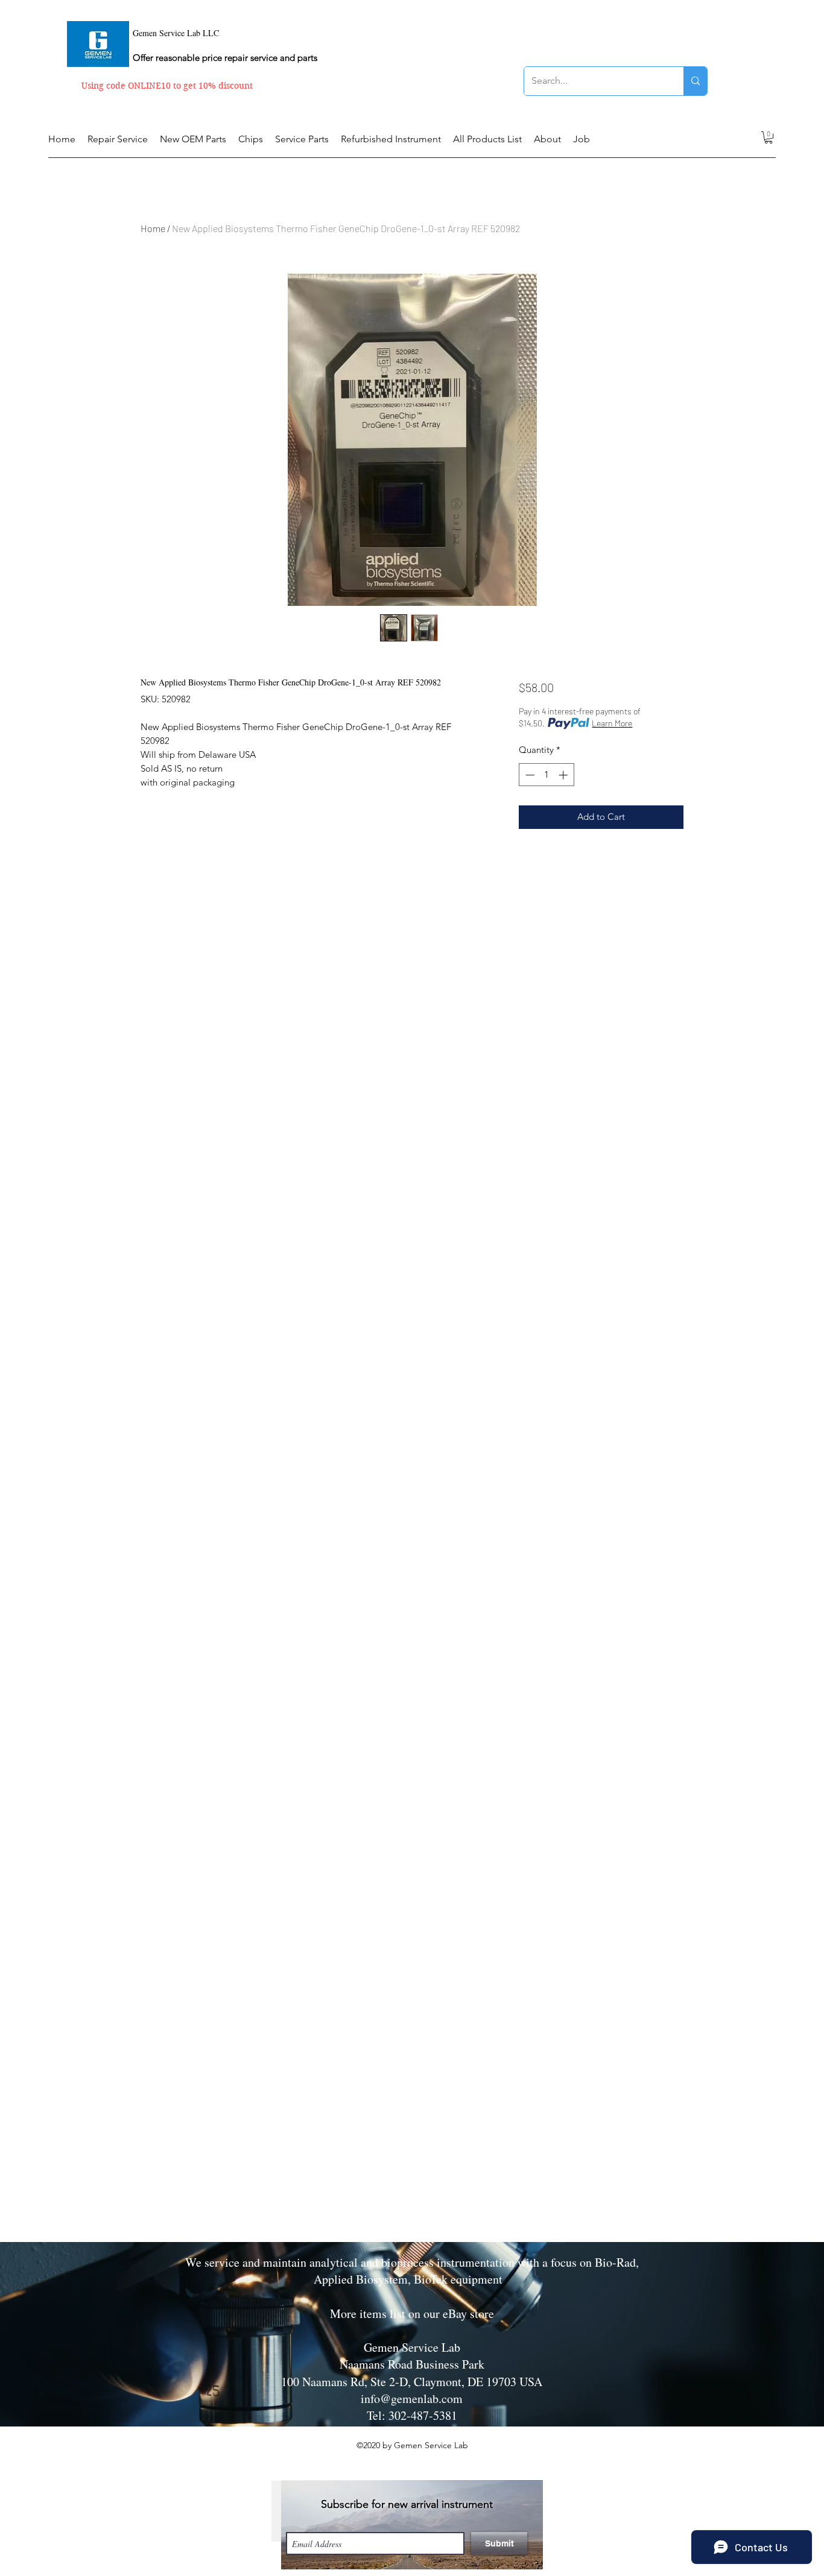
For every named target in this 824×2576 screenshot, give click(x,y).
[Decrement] (529, 775)
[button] (769, 137)
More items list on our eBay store (412, 2313)
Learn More (612, 723)
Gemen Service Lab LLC (176, 33)
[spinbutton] (546, 775)
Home (153, 228)
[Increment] (564, 775)
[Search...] (695, 81)
